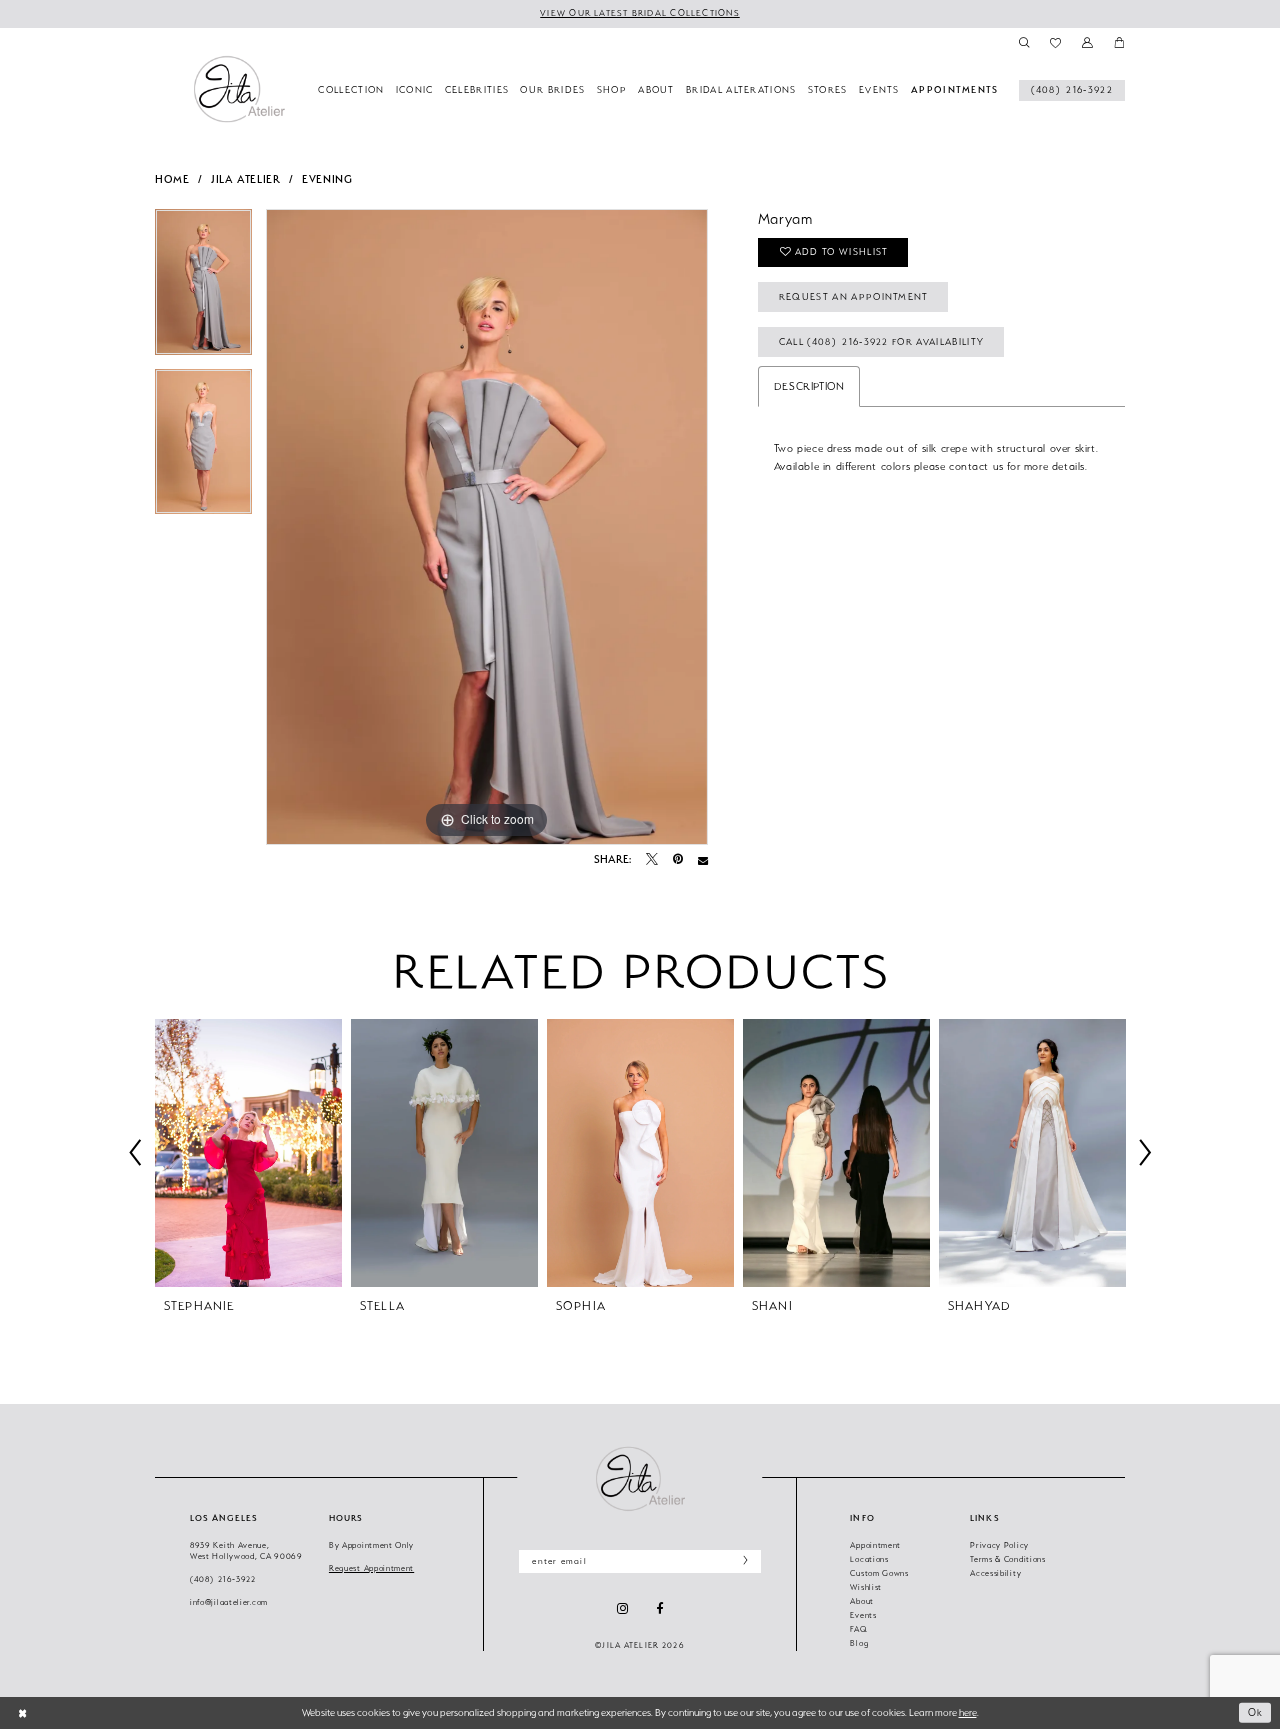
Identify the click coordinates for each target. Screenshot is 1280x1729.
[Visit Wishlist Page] (1056, 43)
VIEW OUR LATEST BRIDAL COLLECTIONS (639, 13)
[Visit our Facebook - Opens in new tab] (659, 1609)
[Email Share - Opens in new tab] (703, 860)
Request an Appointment (854, 296)
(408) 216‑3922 (223, 1579)
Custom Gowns (879, 1573)
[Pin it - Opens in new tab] (678, 860)
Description (809, 386)
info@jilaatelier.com (229, 1602)
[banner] (239, 89)
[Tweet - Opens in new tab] (652, 860)
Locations (869, 1559)
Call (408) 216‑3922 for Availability (881, 341)
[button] (1087, 43)
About (862, 1601)
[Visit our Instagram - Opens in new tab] (622, 1608)
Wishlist (866, 1587)
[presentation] (248, 1153)
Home (172, 179)
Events (863, 1615)
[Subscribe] (742, 1561)
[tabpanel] (203, 289)
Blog (859, 1643)
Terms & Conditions (1008, 1559)
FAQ (858, 1629)
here (968, 1712)
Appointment (875, 1545)
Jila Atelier (245, 179)
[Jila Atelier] (639, 1478)
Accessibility (995, 1573)
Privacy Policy (999, 1545)
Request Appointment (371, 1568)
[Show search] (1023, 43)
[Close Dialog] (22, 1713)
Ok (1256, 1712)
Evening (327, 179)
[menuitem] (1072, 91)
